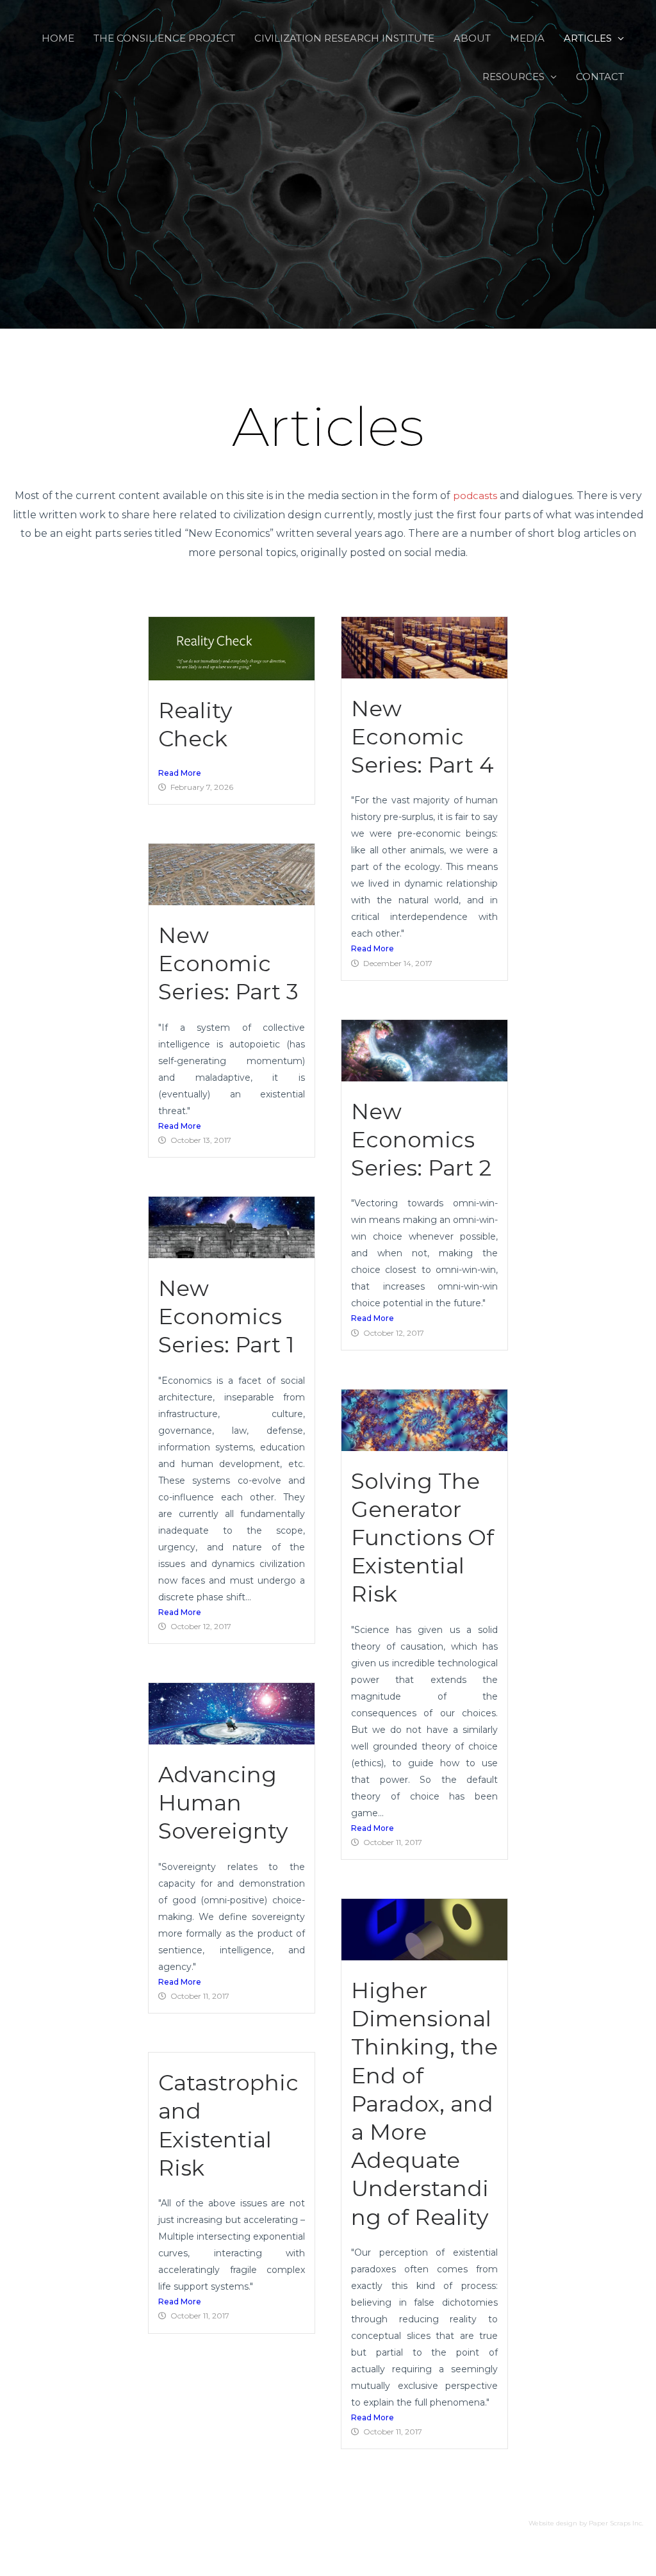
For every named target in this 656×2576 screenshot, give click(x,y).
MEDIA (527, 38)
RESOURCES (513, 77)
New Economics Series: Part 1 (226, 1317)
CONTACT (600, 77)
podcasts (475, 496)
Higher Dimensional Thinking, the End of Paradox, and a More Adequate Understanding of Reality (424, 2104)
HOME (58, 38)
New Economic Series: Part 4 (422, 737)
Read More (180, 773)
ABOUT (472, 38)
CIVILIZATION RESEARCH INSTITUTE (344, 38)
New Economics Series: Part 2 (421, 1140)
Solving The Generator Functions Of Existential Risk (422, 1538)
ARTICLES (588, 38)
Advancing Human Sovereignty (223, 1803)
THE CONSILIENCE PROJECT (164, 38)
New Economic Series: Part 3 (228, 964)
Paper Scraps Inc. (616, 2523)
